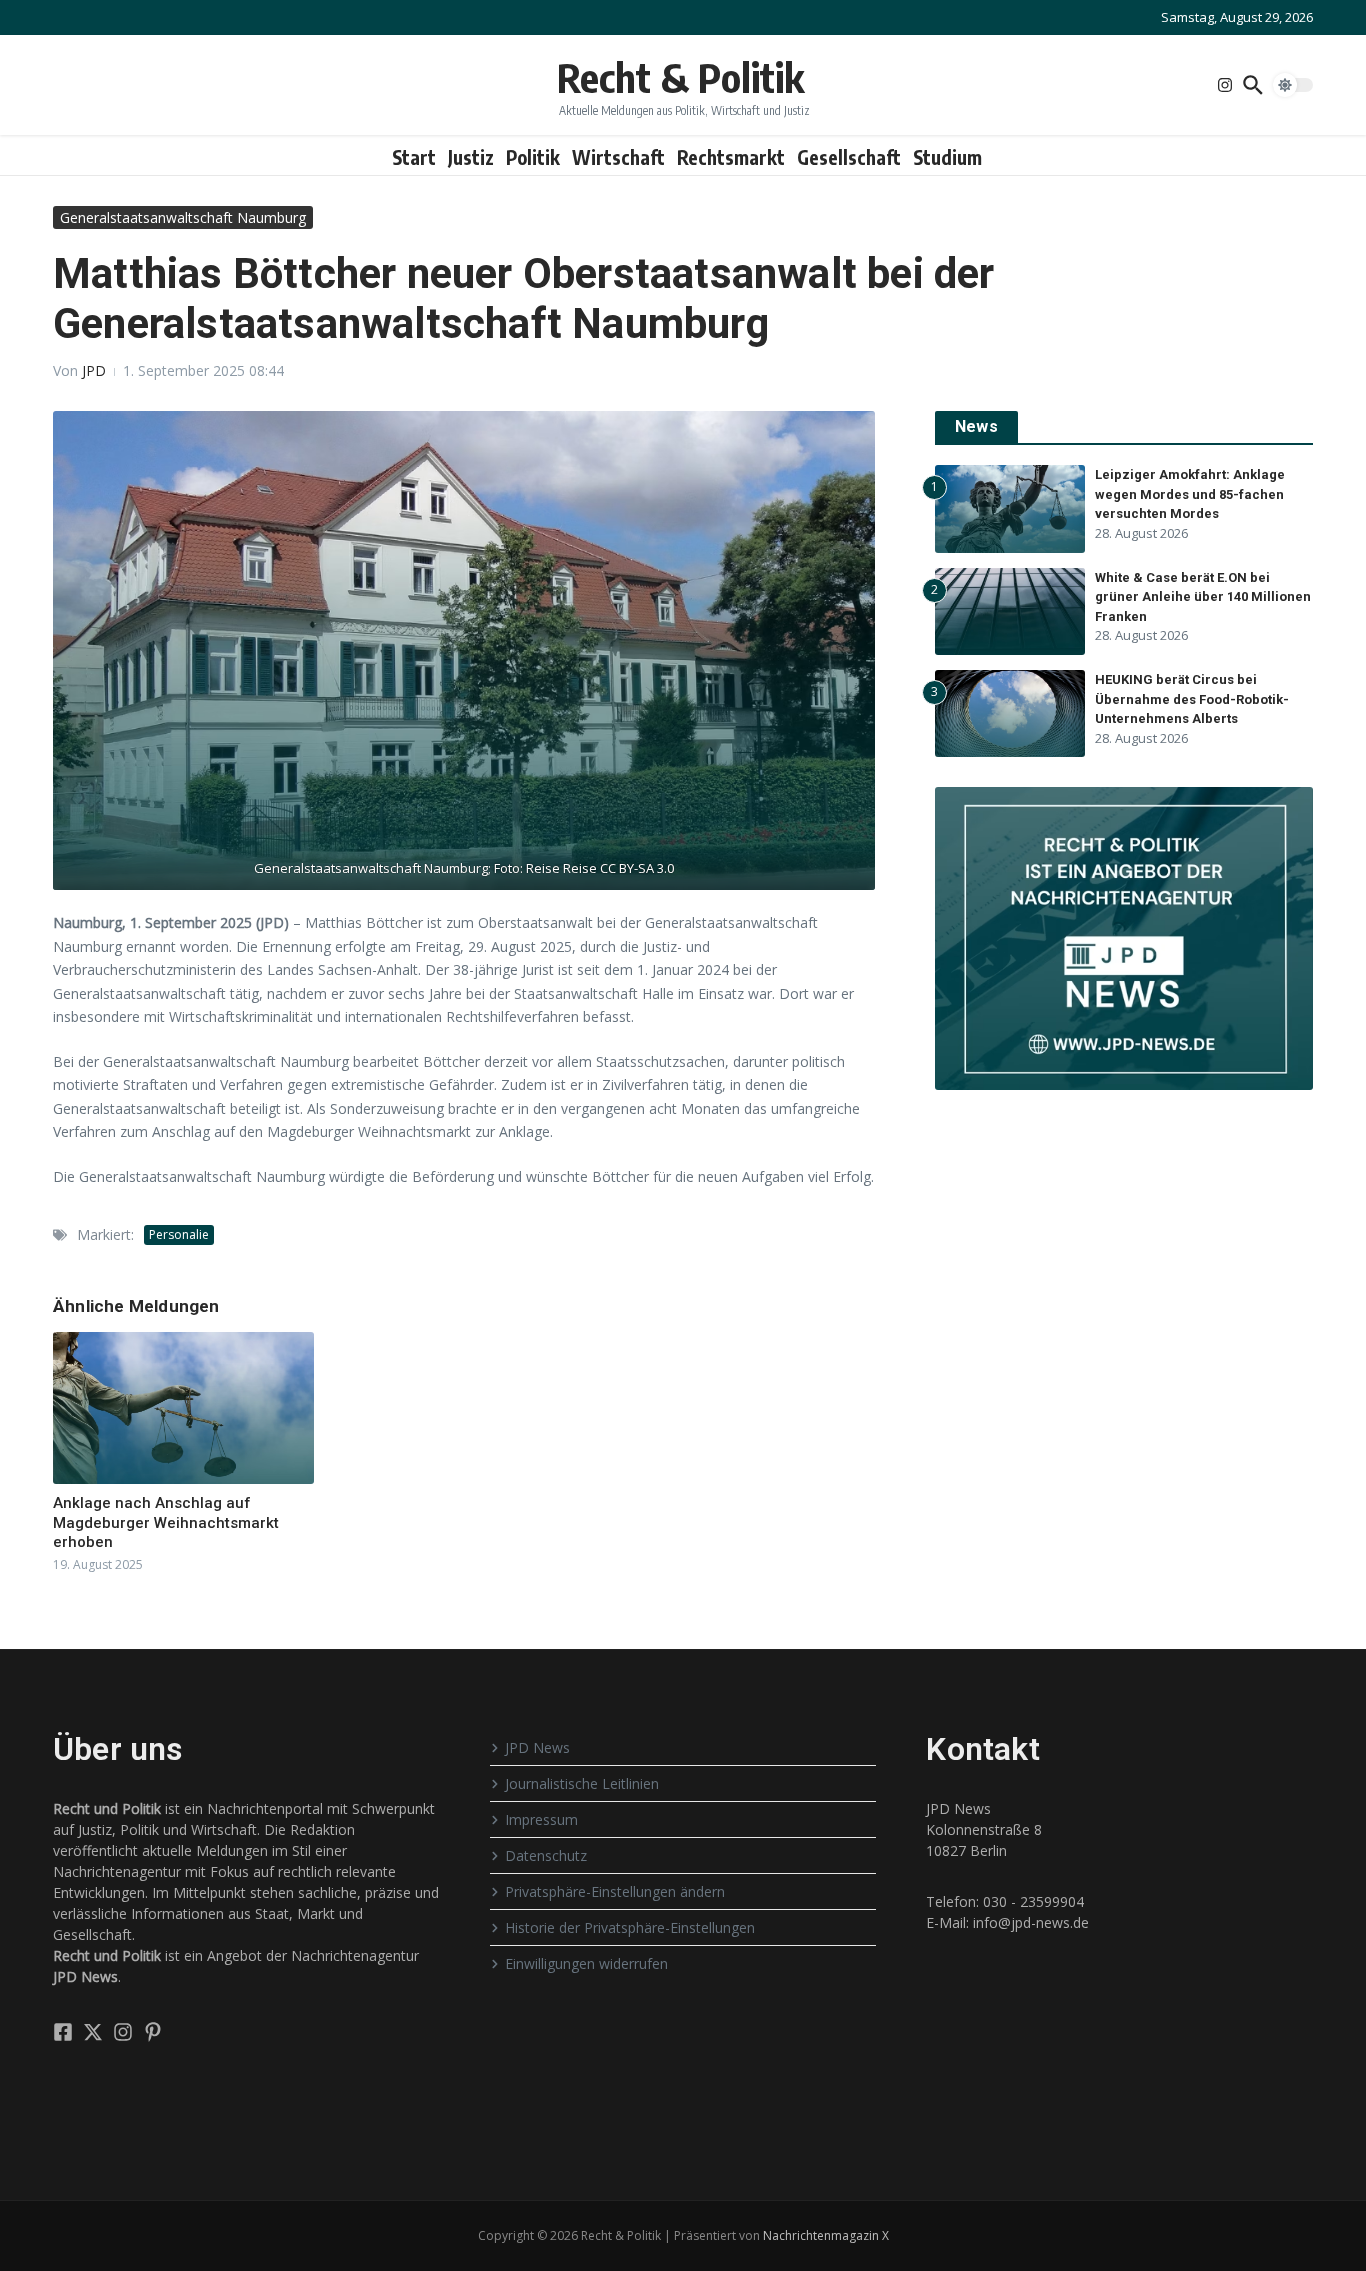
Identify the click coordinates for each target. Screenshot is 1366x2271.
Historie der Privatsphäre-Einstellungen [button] (630, 1927)
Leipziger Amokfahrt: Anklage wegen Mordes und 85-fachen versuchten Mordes (1190, 494)
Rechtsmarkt (731, 157)
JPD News (537, 1747)
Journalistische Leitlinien (582, 1783)
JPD (94, 370)
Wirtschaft (618, 157)
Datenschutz (546, 1855)
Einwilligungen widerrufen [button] (586, 1963)
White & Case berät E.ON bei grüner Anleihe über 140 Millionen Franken (1203, 597)
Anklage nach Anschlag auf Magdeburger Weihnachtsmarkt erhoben (166, 1522)
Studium (947, 157)
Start (414, 157)
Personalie (179, 1234)
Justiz (471, 157)
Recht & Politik (680, 77)
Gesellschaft (849, 157)
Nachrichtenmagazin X (826, 2235)
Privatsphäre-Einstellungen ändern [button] (615, 1891)
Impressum (541, 1819)
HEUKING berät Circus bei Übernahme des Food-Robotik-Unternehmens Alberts (1192, 699)
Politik (533, 157)
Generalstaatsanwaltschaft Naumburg (183, 217)
